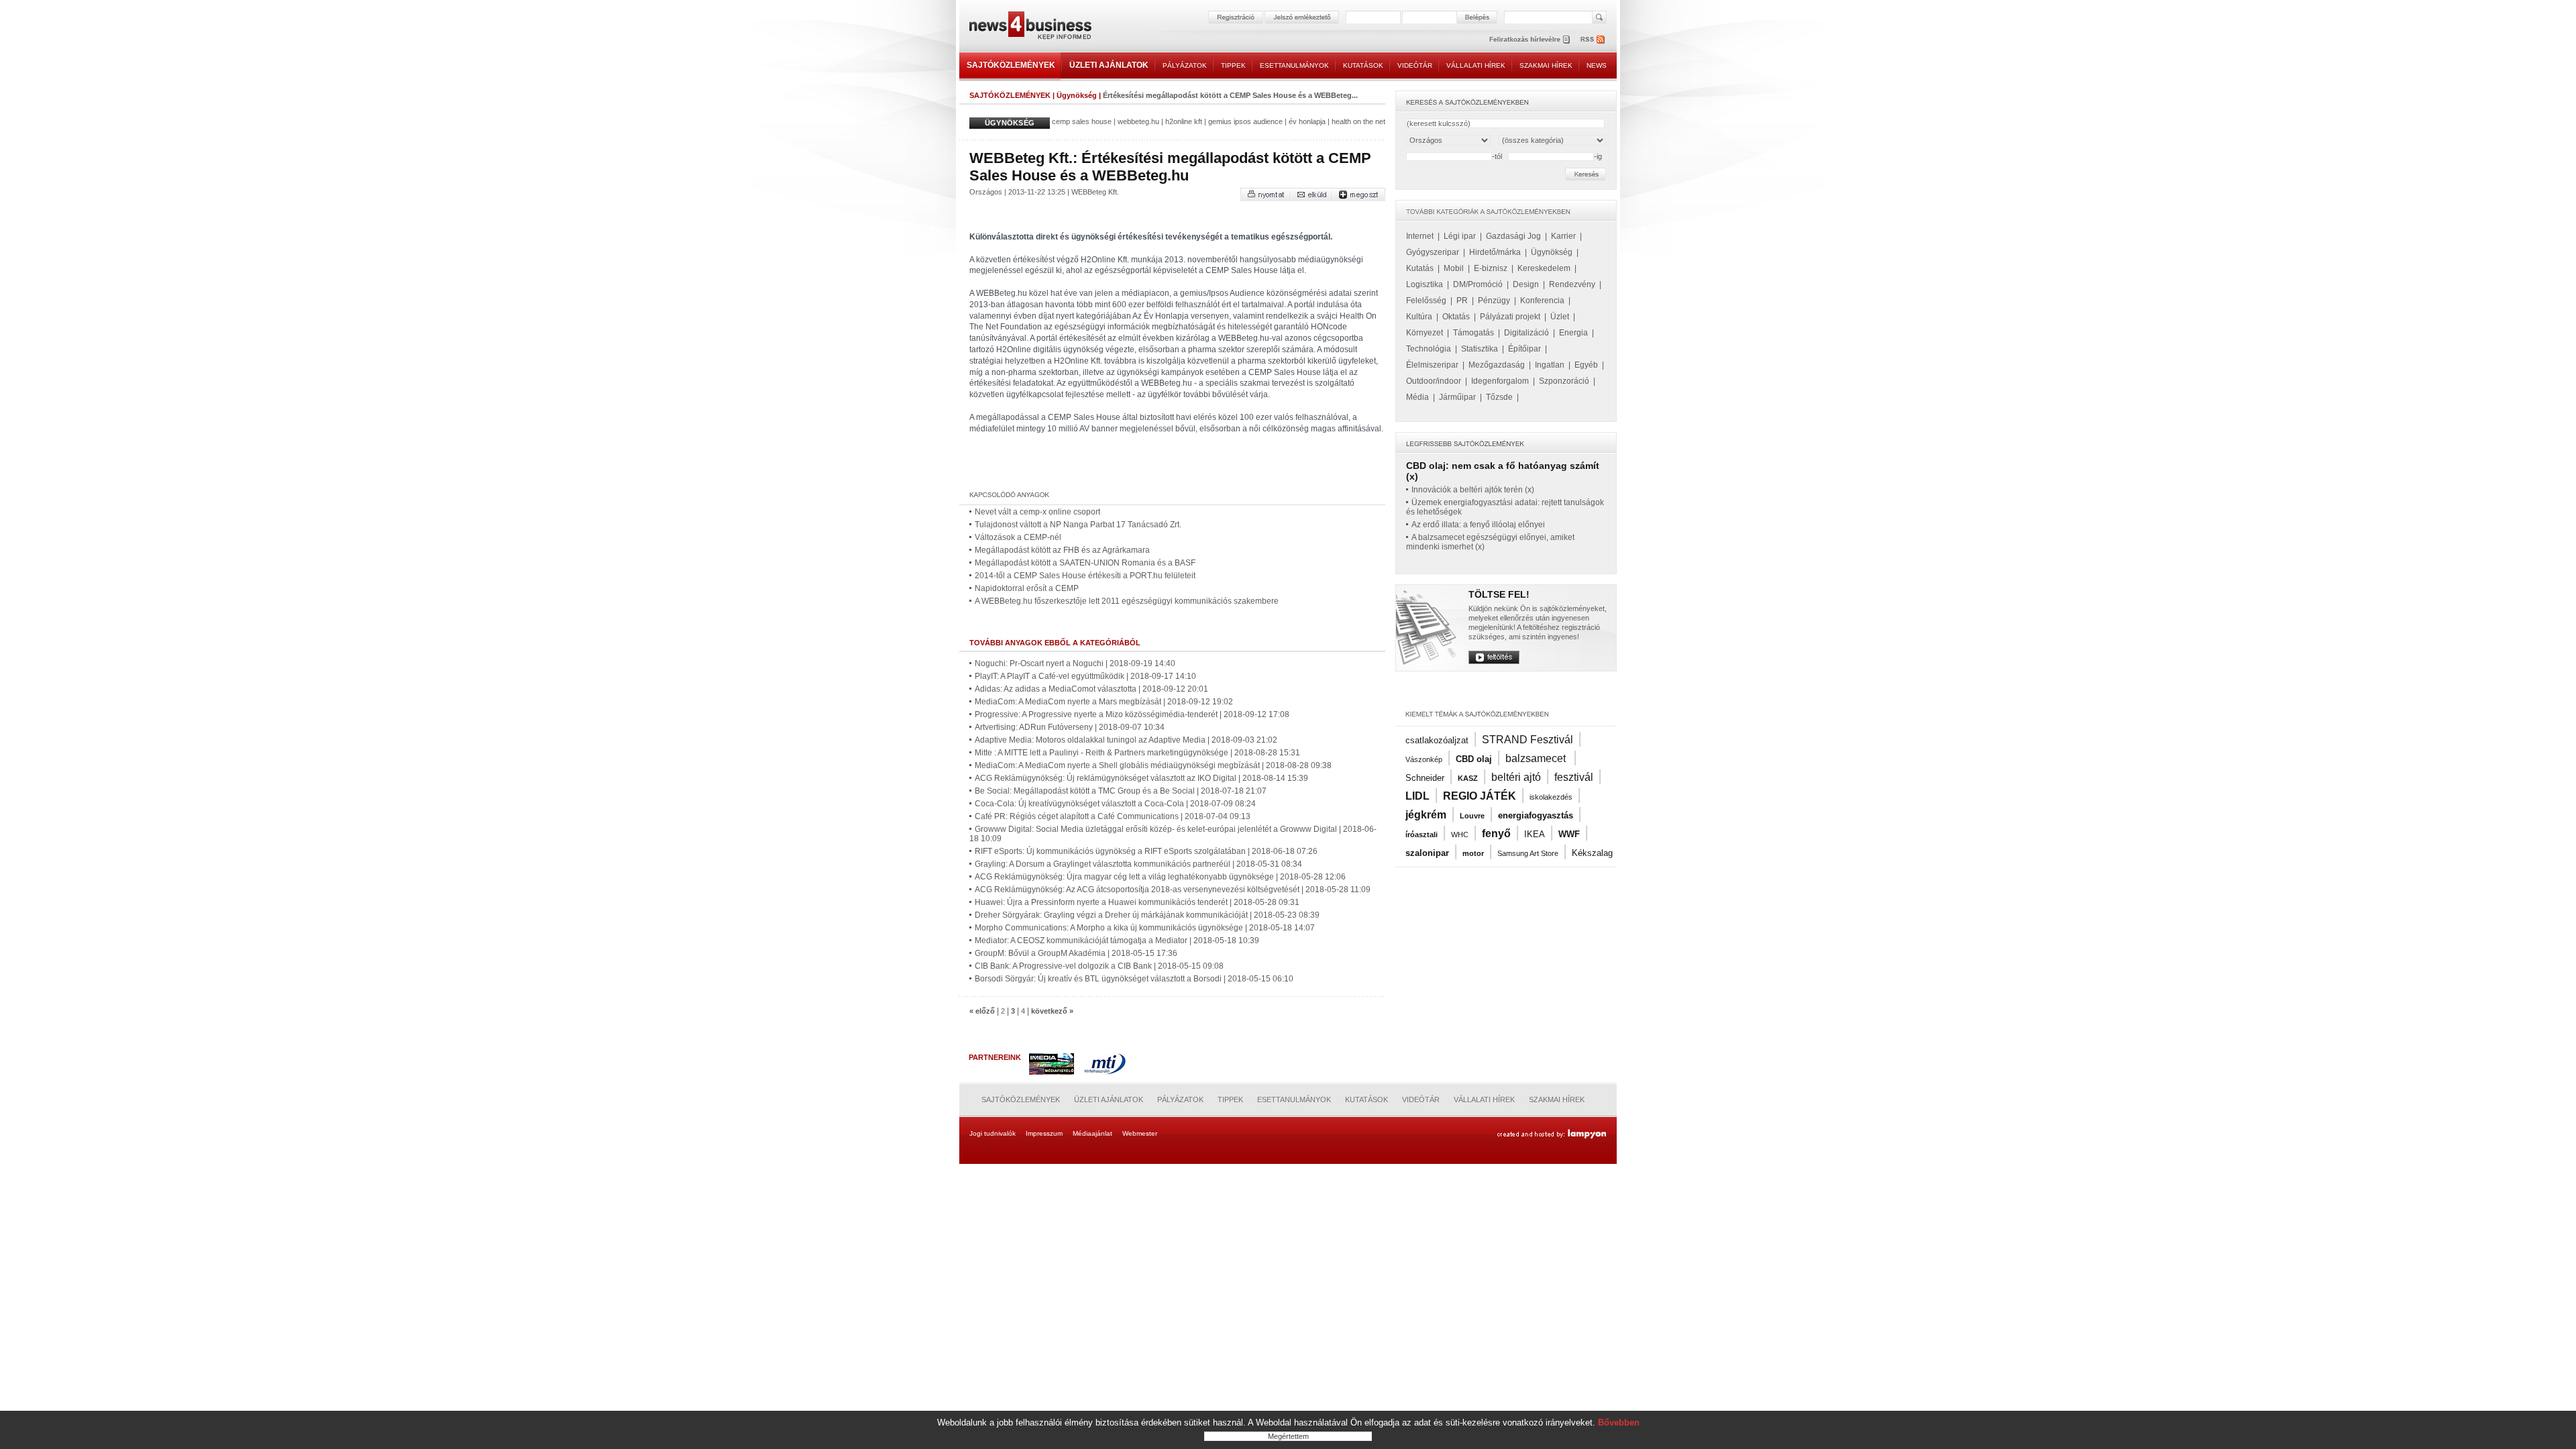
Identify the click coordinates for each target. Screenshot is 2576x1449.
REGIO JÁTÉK (1480, 796)
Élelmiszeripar (1432, 365)
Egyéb (1586, 365)
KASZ (1468, 778)
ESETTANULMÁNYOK (1294, 65)
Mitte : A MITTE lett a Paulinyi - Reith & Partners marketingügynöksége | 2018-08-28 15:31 (1137, 753)
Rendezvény (1572, 284)
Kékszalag (1592, 853)
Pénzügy (1494, 301)
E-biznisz (1491, 268)
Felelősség (1426, 301)
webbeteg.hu (1138, 121)
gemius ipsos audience (1245, 121)
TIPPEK (1233, 65)
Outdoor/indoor (1434, 381)
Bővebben (1619, 1423)
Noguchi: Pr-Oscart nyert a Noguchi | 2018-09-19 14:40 (1075, 663)
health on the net (1358, 121)
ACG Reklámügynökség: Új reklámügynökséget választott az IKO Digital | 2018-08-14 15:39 (1141, 778)
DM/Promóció (1478, 284)
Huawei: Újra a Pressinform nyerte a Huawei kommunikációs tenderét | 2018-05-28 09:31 (1137, 902)
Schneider (1425, 778)
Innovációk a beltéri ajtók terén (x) (1473, 490)
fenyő (1496, 834)
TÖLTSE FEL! (1499, 594)
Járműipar (1457, 397)
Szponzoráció (1564, 381)
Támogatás (1473, 333)
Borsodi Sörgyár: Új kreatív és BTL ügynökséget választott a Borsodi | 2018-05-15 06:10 (1134, 979)
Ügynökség (1077, 95)
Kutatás (1420, 268)
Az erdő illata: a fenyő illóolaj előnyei (1478, 525)
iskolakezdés (1551, 797)
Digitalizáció (1526, 333)
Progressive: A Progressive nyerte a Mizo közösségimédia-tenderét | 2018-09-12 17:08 (1132, 714)
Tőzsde (1499, 397)
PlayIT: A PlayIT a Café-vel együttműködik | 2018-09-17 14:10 (1085, 676)
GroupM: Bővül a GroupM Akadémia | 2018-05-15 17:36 (1076, 953)
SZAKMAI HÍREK (1546, 65)
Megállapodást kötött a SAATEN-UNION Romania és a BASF (1085, 563)
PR (1462, 301)
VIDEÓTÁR (1415, 65)
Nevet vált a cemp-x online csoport (1037, 512)
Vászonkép (1424, 759)
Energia (1573, 333)
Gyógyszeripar (1433, 252)
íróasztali (1421, 835)
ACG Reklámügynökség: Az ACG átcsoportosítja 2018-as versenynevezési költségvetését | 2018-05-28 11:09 (1173, 890)
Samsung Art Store (1528, 853)
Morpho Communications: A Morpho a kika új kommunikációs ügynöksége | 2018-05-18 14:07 (1145, 928)
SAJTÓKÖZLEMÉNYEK (1011, 65)
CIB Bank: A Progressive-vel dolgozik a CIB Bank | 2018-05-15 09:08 (1099, 966)
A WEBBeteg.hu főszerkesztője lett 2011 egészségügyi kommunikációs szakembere (1127, 601)
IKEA (1535, 834)
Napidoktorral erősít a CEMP (1027, 588)
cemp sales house (1082, 121)
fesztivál (1574, 777)
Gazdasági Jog (1513, 236)
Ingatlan (1550, 365)
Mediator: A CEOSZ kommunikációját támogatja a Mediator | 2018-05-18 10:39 (1117, 941)
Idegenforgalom (1500, 381)
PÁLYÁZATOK (1185, 65)
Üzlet (1560, 317)
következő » (1052, 1011)
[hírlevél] (1529, 39)
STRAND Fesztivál (1527, 740)
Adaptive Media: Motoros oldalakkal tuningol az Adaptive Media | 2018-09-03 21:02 (1126, 740)
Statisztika (1480, 349)
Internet (1420, 236)
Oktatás (1456, 317)
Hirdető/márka (1495, 252)
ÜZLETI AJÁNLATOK (1109, 65)
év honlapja (1307, 121)
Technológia (1429, 349)
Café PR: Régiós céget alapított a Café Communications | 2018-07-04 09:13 (1113, 816)
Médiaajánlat (1092, 1133)
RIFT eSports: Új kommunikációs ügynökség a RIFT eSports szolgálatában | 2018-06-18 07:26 (1146, 851)
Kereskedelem (1544, 268)
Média (1417, 397)
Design (1526, 284)
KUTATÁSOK (1363, 65)
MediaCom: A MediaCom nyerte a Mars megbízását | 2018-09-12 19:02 (1104, 702)
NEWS (1597, 65)
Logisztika (1425, 284)
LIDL (1417, 796)
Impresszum (1044, 1133)
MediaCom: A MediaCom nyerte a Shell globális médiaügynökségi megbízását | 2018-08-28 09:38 (1153, 765)
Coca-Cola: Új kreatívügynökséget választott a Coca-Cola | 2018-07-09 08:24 (1115, 804)
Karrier (1563, 236)
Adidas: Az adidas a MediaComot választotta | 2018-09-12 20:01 (1091, 689)
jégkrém (1426, 815)
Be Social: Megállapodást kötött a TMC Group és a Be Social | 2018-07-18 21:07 (1121, 791)
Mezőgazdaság (1497, 365)
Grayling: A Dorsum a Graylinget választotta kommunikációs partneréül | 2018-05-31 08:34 (1138, 864)
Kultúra (1419, 317)
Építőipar (1524, 349)
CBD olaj (1474, 759)
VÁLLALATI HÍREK (1476, 65)
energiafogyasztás (1536, 815)
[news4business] (1030, 27)
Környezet (1425, 333)
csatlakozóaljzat (1437, 740)
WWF (1569, 834)
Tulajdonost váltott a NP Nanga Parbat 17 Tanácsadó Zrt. (1078, 525)
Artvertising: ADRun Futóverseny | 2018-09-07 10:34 (1070, 727)
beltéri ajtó (1516, 777)
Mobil (1454, 268)
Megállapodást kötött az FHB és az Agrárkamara (1062, 550)
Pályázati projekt (1510, 317)
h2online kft (1184, 121)
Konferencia (1542, 301)
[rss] (1593, 39)
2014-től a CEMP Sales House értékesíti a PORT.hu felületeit (1085, 576)
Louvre (1472, 816)
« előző (982, 1011)
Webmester (1140, 1133)
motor (1473, 853)
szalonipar (1427, 853)
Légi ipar (1460, 236)
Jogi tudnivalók (992, 1133)
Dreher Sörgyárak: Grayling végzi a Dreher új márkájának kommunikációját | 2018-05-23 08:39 (1147, 915)
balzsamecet (1537, 758)
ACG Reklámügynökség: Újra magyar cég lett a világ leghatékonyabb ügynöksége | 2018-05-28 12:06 (1160, 877)
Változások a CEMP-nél (1018, 537)
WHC (1460, 835)
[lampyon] (1551, 1134)
